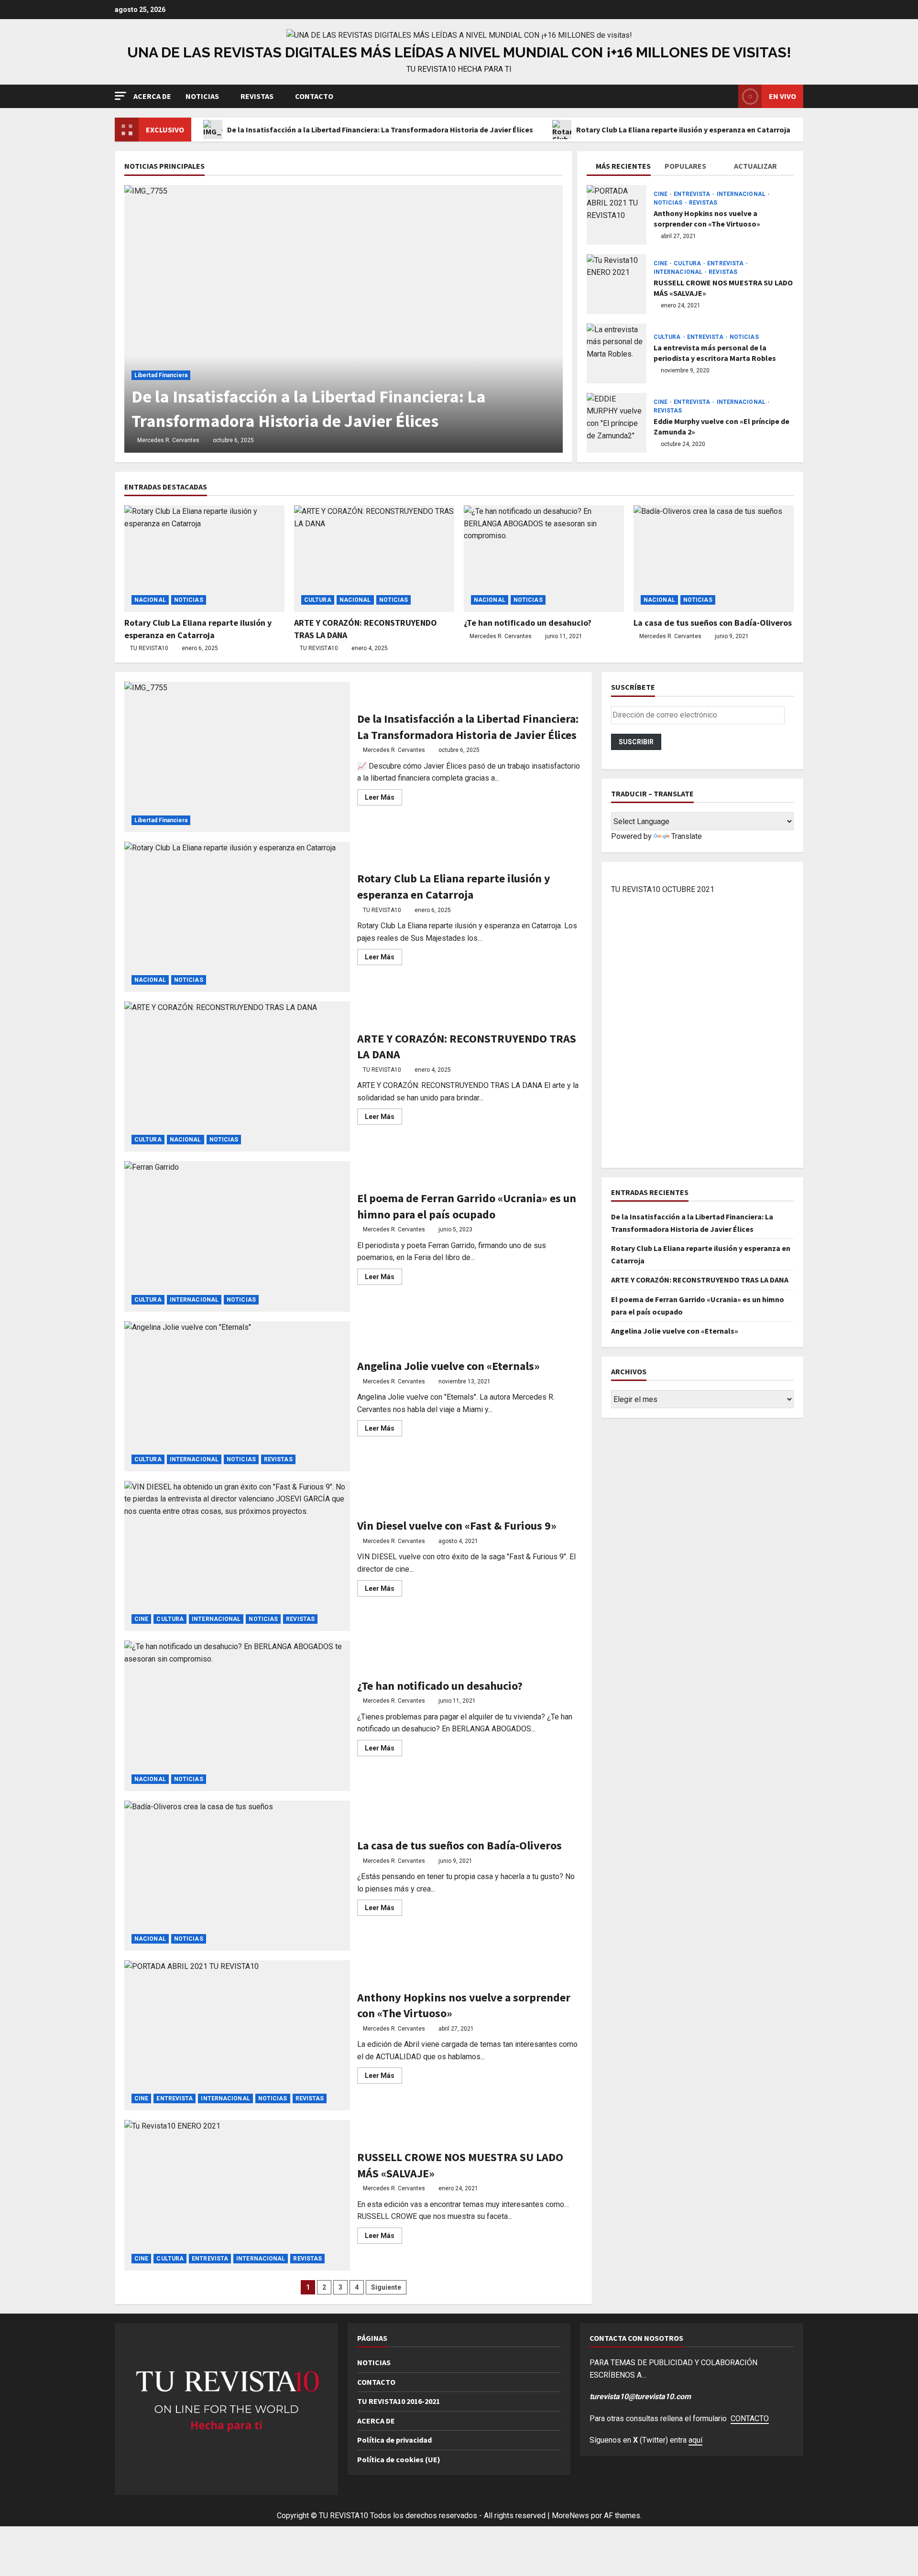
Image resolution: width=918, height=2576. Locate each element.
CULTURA (688, 263)
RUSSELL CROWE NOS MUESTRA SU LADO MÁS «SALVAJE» (617, 284)
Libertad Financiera (161, 375)
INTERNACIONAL (742, 194)
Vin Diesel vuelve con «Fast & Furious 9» (237, 1556)
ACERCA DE (152, 96)
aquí (695, 2440)
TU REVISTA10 (149, 648)
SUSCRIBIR (636, 742)
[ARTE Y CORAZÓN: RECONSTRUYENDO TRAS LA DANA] (374, 559)
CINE (661, 194)
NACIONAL (150, 600)
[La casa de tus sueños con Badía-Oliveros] (714, 559)
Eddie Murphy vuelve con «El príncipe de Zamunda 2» (617, 423)
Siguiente (386, 2287)
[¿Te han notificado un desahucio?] (544, 559)
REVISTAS (257, 96)
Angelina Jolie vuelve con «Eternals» (237, 1396)
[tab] (621, 168)
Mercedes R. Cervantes (168, 440)
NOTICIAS (202, 96)
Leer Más (383, 799)
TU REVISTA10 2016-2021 (399, 2401)
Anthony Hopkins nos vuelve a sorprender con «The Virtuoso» (617, 215)
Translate (687, 836)
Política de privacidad (394, 2440)
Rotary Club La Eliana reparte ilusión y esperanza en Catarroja (683, 130)
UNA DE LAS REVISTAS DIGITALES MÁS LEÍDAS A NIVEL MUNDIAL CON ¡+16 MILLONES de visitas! (459, 52)
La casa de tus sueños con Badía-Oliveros (713, 623)
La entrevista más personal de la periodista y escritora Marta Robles (617, 353)
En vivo (782, 96)
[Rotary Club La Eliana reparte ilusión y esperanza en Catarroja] (204, 559)
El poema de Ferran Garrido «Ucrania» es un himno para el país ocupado (237, 1236)
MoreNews (570, 2516)
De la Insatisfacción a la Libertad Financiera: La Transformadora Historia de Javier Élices (380, 130)
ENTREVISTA (693, 194)
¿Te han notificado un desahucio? (528, 623)
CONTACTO (314, 96)
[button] (120, 96)
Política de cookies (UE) (399, 2459)
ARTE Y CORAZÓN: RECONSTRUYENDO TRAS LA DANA (237, 1076)
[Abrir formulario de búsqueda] (728, 96)
